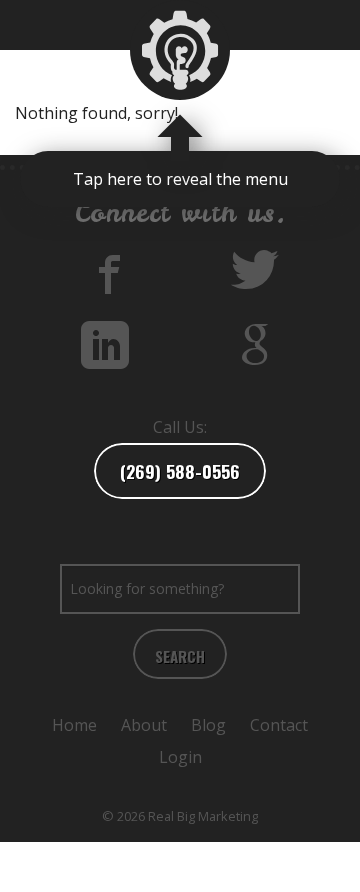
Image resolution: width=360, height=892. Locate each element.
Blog (208, 725)
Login (180, 757)
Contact (279, 725)
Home (74, 725)
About (144, 725)
